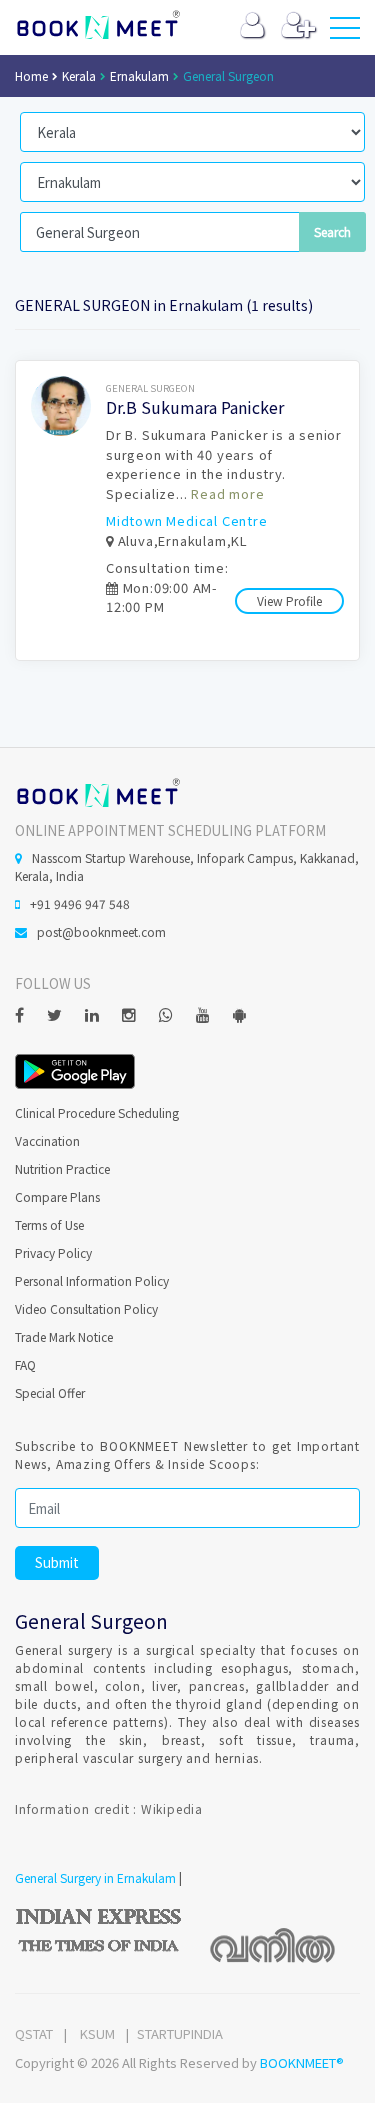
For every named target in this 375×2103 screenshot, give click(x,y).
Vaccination (47, 1140)
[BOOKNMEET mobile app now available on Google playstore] (75, 1069)
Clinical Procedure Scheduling (97, 1112)
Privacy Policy (53, 1252)
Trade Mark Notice (64, 1336)
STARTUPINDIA (180, 2033)
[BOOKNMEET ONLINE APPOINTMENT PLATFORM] (97, 790)
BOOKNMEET (97, 25)
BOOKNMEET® (302, 2062)
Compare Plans (57, 1196)
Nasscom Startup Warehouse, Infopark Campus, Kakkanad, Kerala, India (187, 866)
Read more (227, 493)
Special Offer (50, 1392)
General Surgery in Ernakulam (95, 1877)
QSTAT (34, 2033)
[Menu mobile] (345, 32)
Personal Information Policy (92, 1280)
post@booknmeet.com (101, 931)
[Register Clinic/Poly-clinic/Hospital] (298, 29)
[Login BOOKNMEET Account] (252, 29)
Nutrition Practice (62, 1168)
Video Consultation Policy (86, 1308)
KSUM (97, 2033)
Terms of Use (49, 1224)
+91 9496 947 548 (80, 903)
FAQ (25, 1364)
